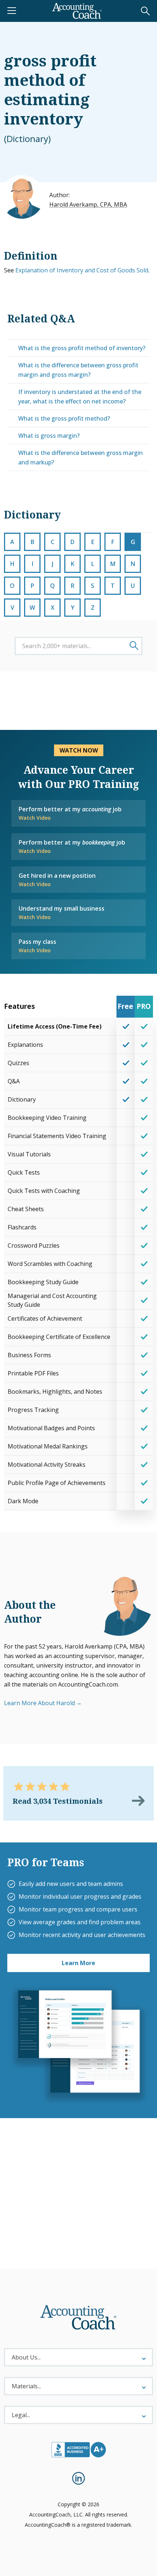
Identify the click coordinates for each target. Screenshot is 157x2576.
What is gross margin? (49, 436)
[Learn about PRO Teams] (78, 2045)
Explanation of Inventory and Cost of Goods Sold (82, 270)
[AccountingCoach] (77, 11)
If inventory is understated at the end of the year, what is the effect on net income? (80, 397)
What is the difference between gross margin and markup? (81, 458)
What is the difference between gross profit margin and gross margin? (78, 370)
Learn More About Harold (39, 1703)
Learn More (78, 1963)
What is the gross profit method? (64, 418)
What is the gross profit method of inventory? (82, 348)
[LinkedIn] (78, 2478)
